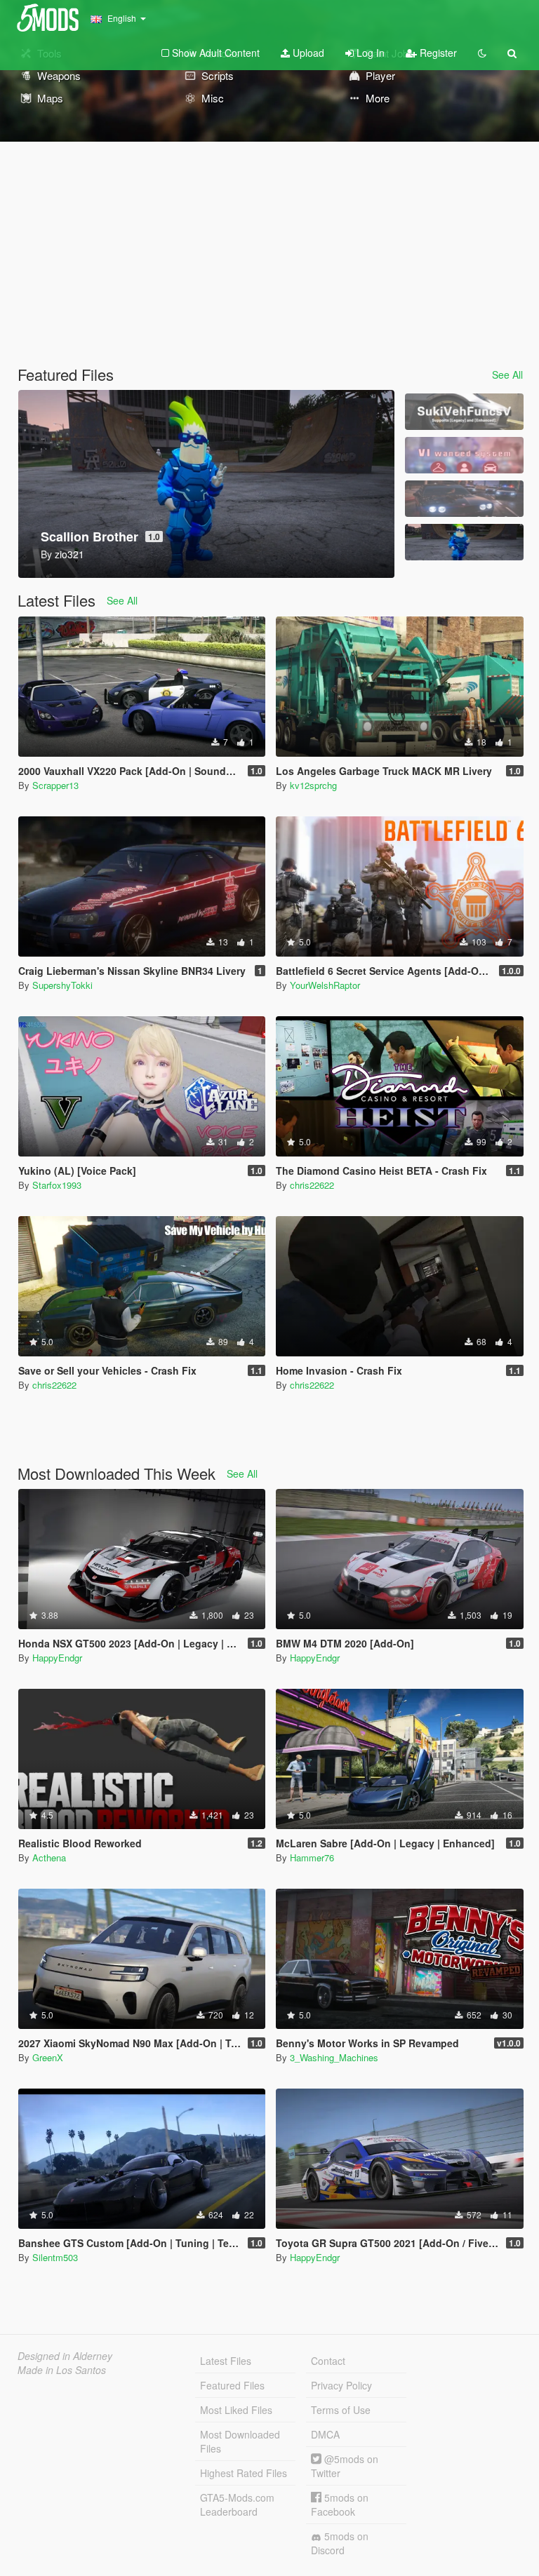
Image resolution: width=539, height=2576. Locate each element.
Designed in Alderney (65, 2356)
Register (437, 53)
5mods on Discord (340, 2543)
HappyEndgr (57, 1658)
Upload (307, 53)
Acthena (49, 1857)
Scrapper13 (55, 785)
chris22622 (312, 1185)
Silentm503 (55, 2257)
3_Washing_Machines (334, 2057)
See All (507, 375)
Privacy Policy (341, 2385)
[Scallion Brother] (464, 542)
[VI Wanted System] (464, 455)
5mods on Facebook (340, 2504)
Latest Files (226, 2361)
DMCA (325, 2434)
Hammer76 (312, 1857)
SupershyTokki (62, 985)
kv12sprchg (313, 785)
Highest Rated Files (244, 2473)
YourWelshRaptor (325, 985)
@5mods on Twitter (345, 2466)
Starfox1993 (57, 1185)
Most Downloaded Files (240, 2441)
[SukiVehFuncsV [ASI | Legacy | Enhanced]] (464, 412)
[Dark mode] (482, 53)
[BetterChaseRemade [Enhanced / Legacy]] (464, 499)
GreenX (48, 2057)
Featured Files (232, 2385)
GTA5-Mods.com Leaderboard (237, 2504)
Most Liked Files (236, 2410)
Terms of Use (341, 2410)
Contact (328, 2361)
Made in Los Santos (62, 2370)
